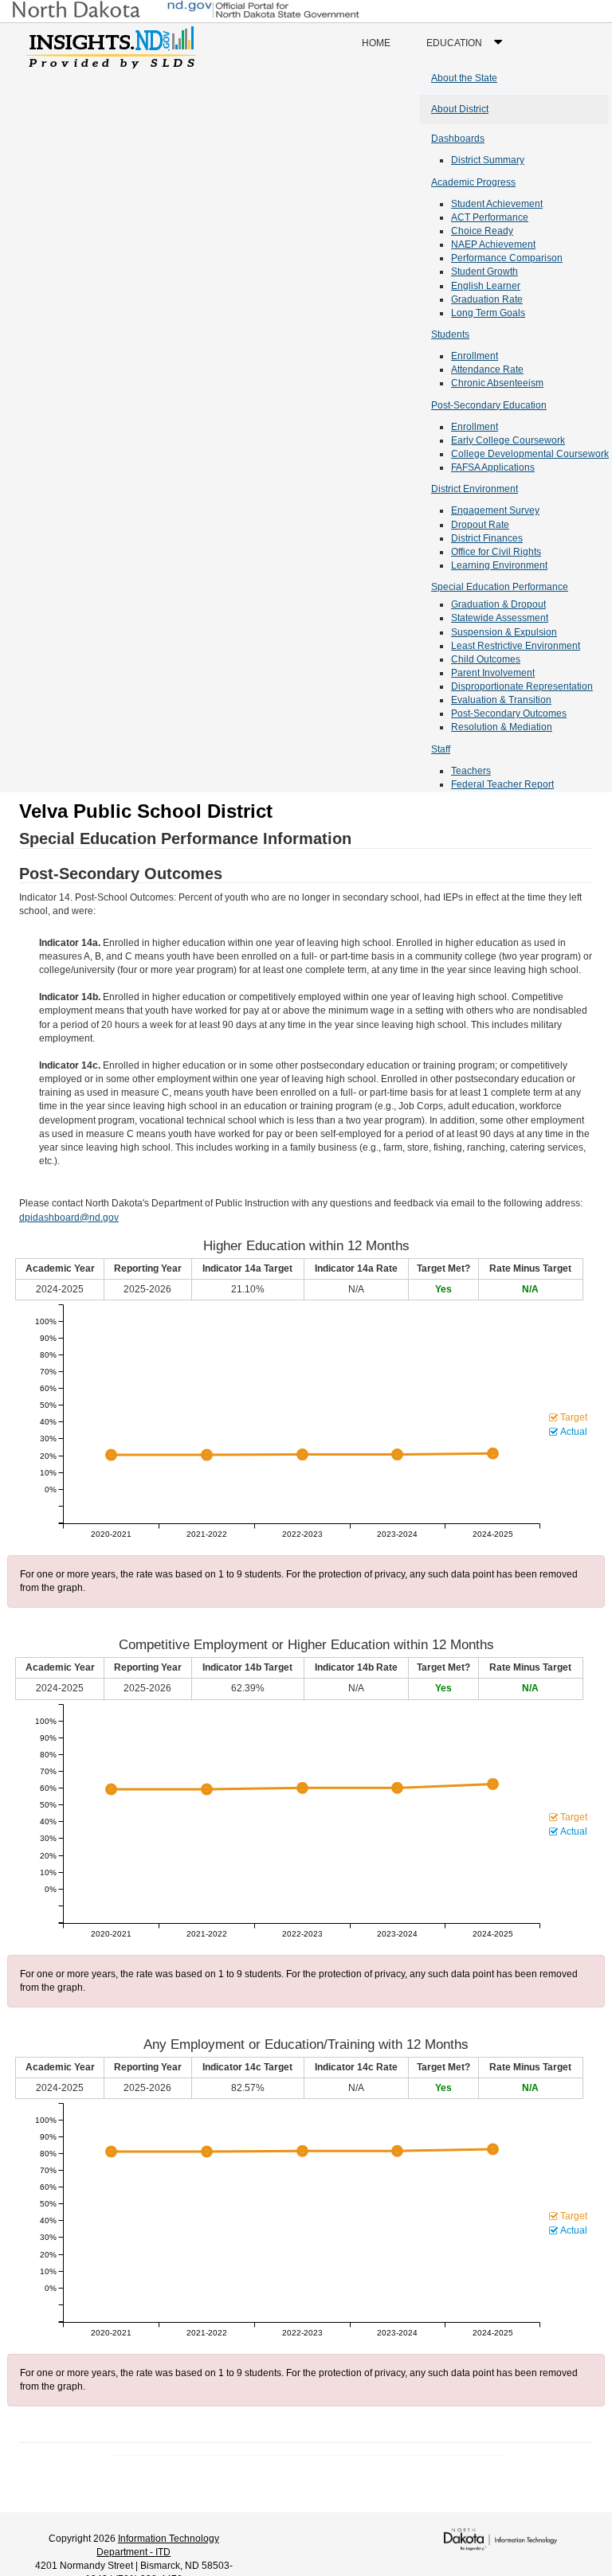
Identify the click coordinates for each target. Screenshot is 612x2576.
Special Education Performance (500, 587)
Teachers (471, 771)
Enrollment (475, 356)
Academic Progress (473, 182)
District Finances (487, 538)
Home (376, 43)
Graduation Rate (487, 299)
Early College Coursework (508, 440)
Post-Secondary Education (489, 405)
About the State (464, 78)
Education (468, 50)
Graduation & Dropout (498, 604)
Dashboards (458, 139)
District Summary (488, 160)
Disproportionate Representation (522, 686)
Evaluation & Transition (501, 700)
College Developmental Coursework (530, 454)
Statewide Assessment (500, 618)
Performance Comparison (507, 258)
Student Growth (484, 272)
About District (460, 109)
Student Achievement (497, 204)
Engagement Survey (495, 510)
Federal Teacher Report (502, 784)
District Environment (475, 489)
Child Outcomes (486, 659)
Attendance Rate (487, 369)
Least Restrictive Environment (516, 646)
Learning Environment (499, 565)
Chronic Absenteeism (497, 383)
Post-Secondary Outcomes (509, 713)
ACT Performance (490, 217)
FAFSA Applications (493, 467)
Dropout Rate (480, 525)
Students (450, 334)
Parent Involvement (493, 673)
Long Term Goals (488, 313)
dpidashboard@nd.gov (69, 1218)
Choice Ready (482, 231)
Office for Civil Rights (496, 552)
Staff (441, 749)
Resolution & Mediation (502, 727)
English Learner (486, 286)
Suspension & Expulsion (504, 632)
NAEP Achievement (493, 244)
